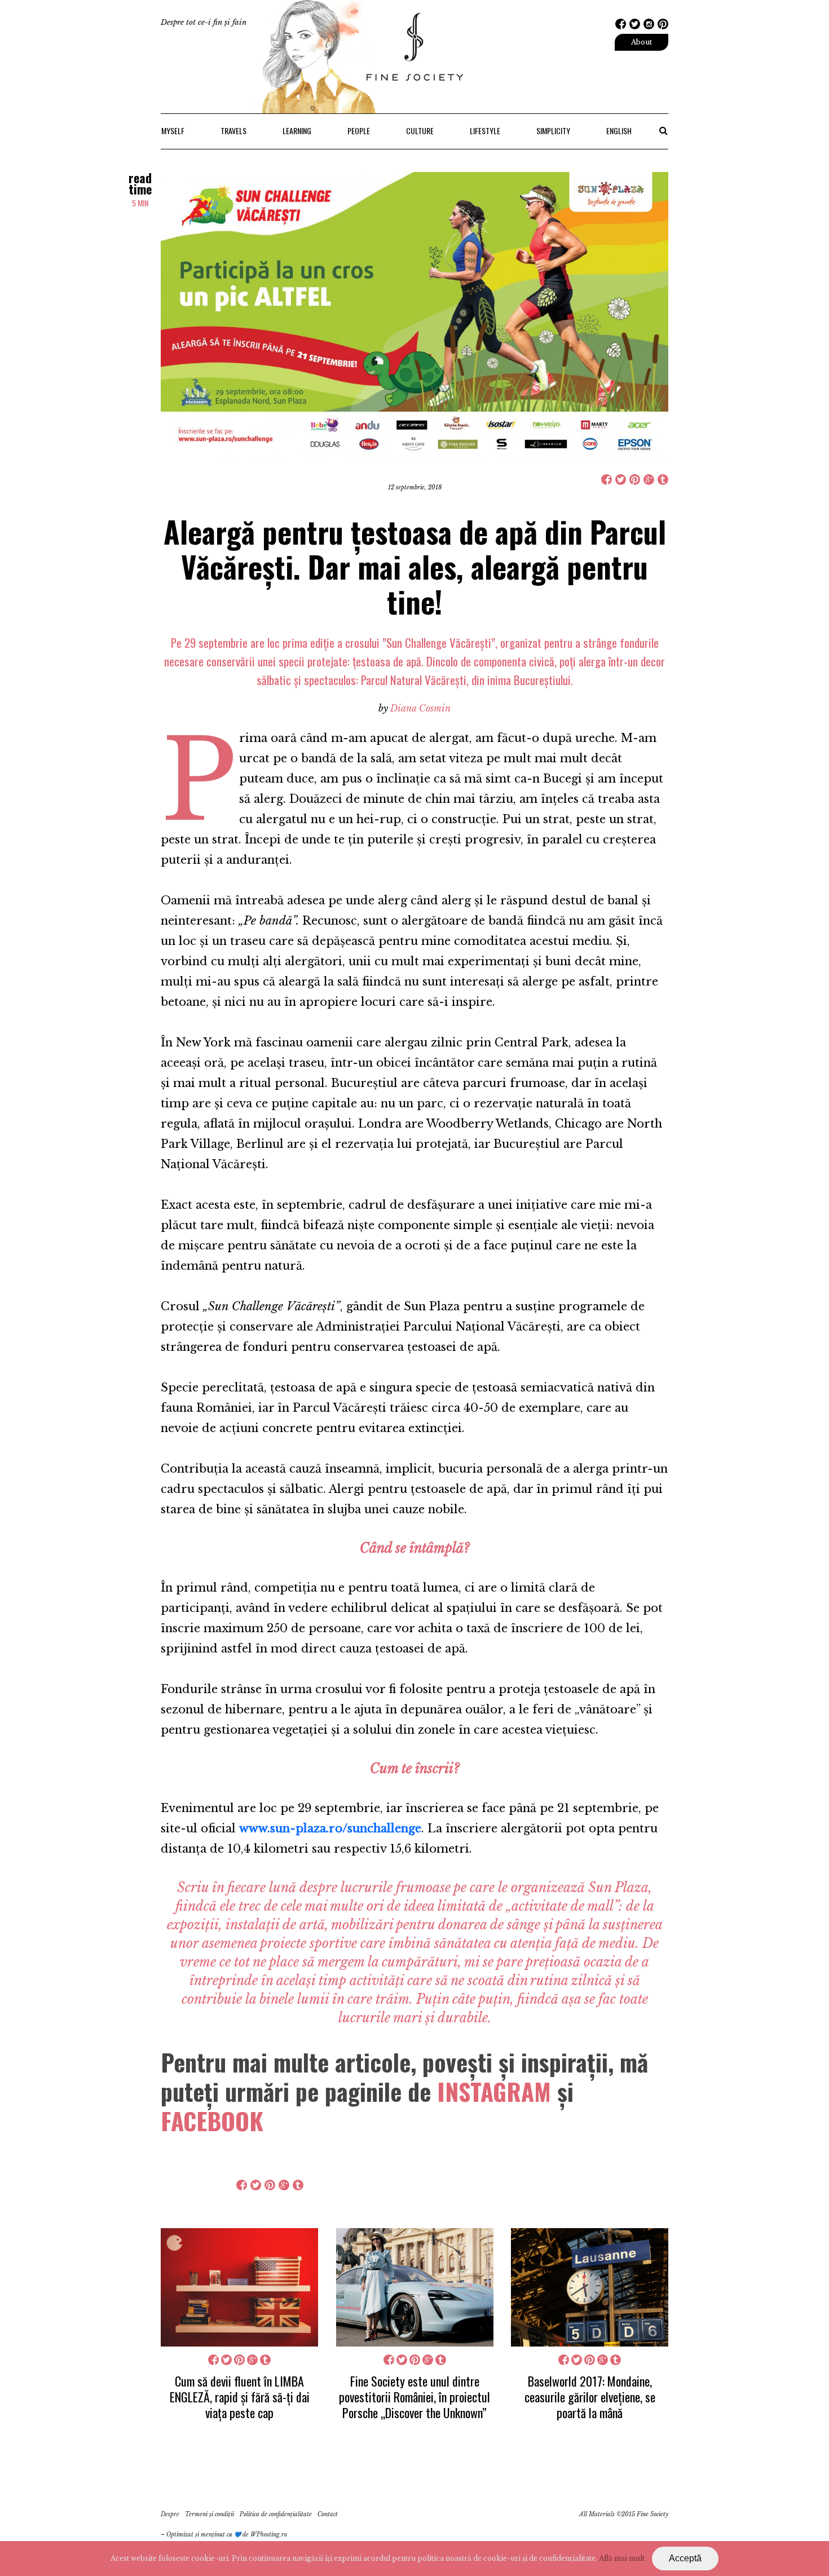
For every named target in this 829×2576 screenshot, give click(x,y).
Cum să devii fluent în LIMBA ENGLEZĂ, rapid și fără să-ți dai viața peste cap (240, 2397)
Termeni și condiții (210, 2514)
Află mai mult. (623, 2558)
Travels (233, 131)
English (619, 131)
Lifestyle (485, 131)
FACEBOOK (212, 2120)
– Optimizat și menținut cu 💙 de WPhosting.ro (224, 2535)
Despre (170, 2514)
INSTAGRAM (494, 2091)
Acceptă (685, 2558)
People (359, 131)
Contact (328, 2514)
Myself (173, 131)
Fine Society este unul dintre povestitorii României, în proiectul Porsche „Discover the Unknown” (414, 2397)
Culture (420, 131)
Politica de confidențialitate (276, 2514)
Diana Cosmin (420, 708)
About (641, 42)
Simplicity (553, 131)
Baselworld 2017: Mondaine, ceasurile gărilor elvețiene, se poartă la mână (590, 2397)
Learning (297, 131)
